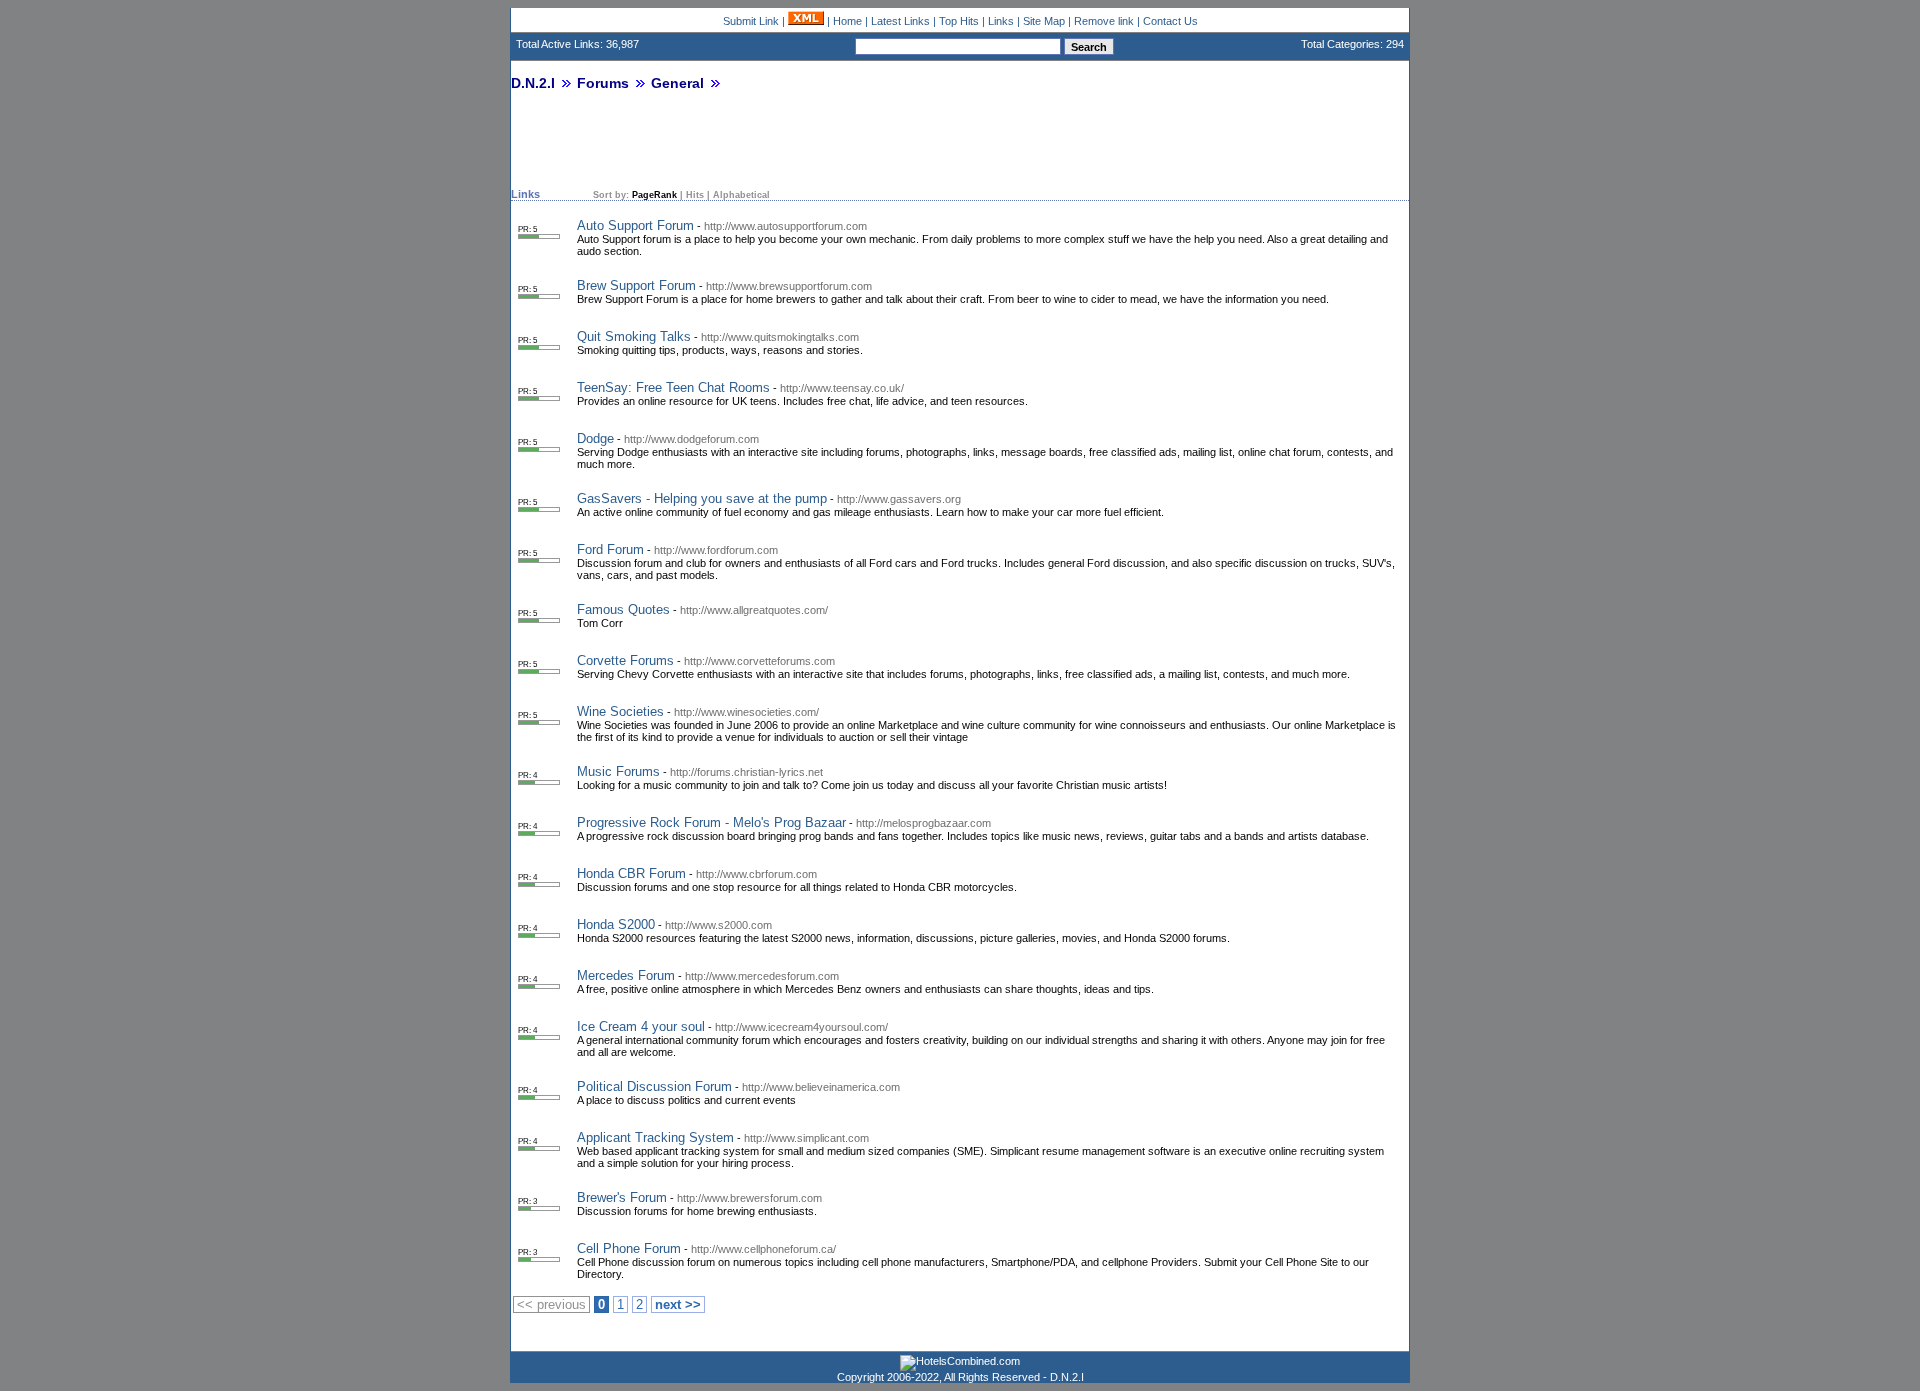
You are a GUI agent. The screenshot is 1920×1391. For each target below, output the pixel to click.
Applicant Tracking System (655, 1137)
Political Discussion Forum (654, 1086)
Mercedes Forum (626, 975)
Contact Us (1170, 21)
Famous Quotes (623, 609)
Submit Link (751, 21)
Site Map (1044, 21)
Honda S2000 (616, 924)
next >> (678, 1304)
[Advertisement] (745, 147)
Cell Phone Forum (629, 1248)
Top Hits (959, 21)
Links (1001, 21)
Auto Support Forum (635, 225)
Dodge (595, 438)
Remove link (1104, 21)
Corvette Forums (625, 660)
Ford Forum (610, 549)
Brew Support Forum (636, 285)
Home (847, 21)
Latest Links (900, 21)
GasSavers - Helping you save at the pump (702, 498)
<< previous (551, 1304)
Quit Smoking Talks (634, 336)
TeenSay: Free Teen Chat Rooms (673, 387)
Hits (695, 195)
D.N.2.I (533, 83)
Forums (603, 83)
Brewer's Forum (622, 1197)
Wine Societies (620, 711)
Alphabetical (741, 195)
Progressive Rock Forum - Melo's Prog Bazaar (711, 822)
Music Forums (618, 771)
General (677, 83)
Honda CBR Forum (631, 873)
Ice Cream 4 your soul (641, 1026)
